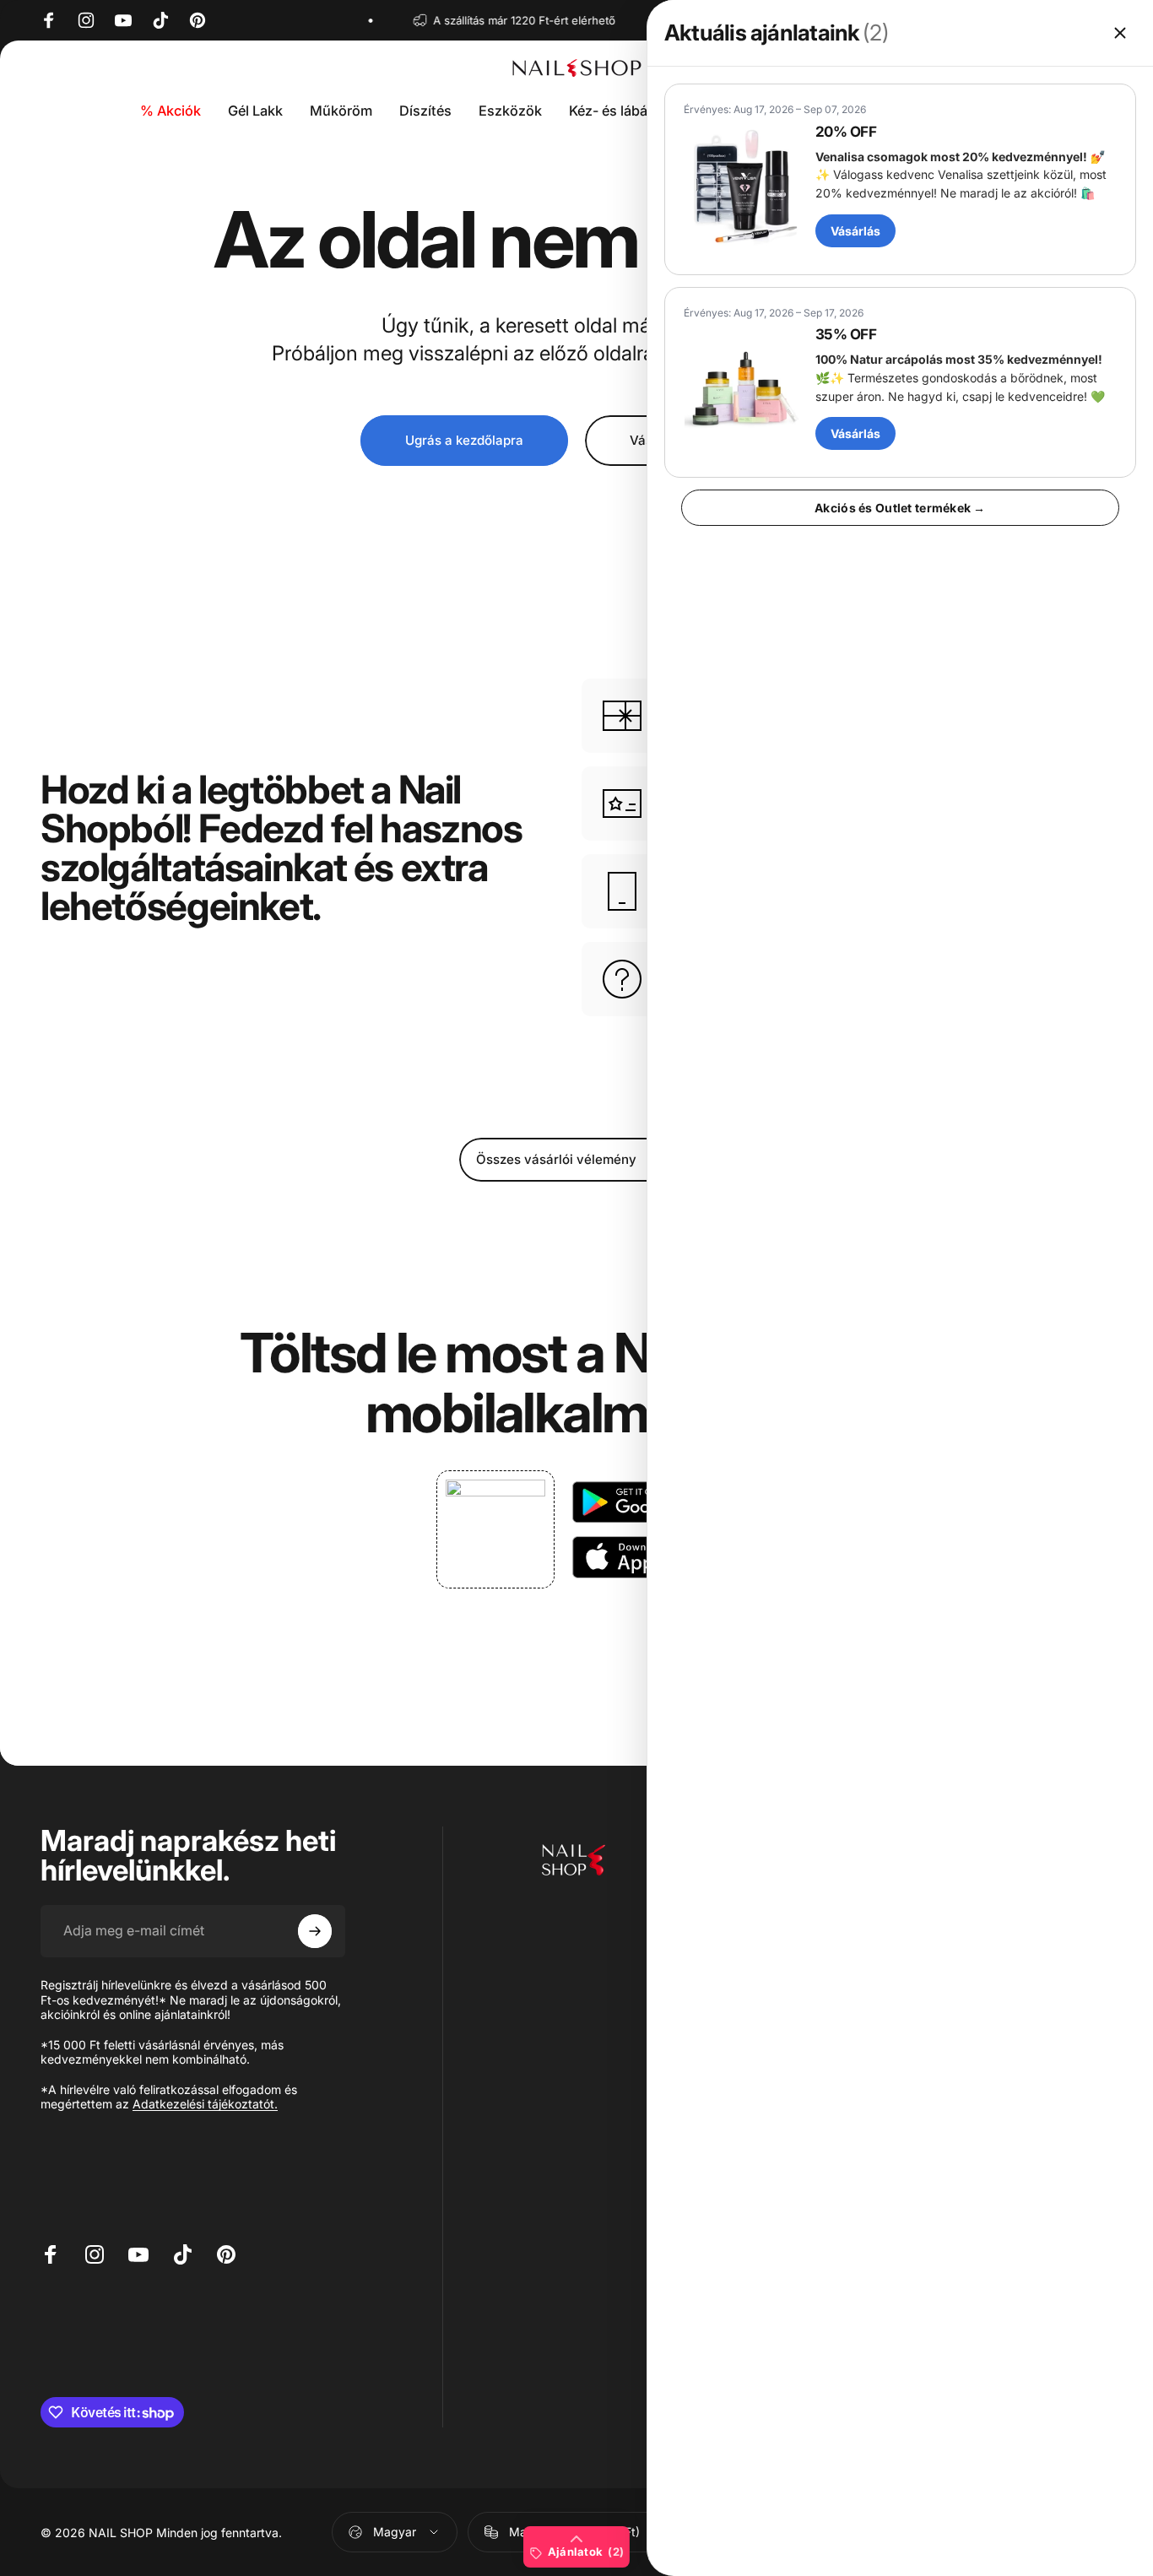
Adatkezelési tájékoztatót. (205, 2104)
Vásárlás (855, 231)
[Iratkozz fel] (315, 1931)
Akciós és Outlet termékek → (900, 508)
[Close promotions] (1120, 33)
